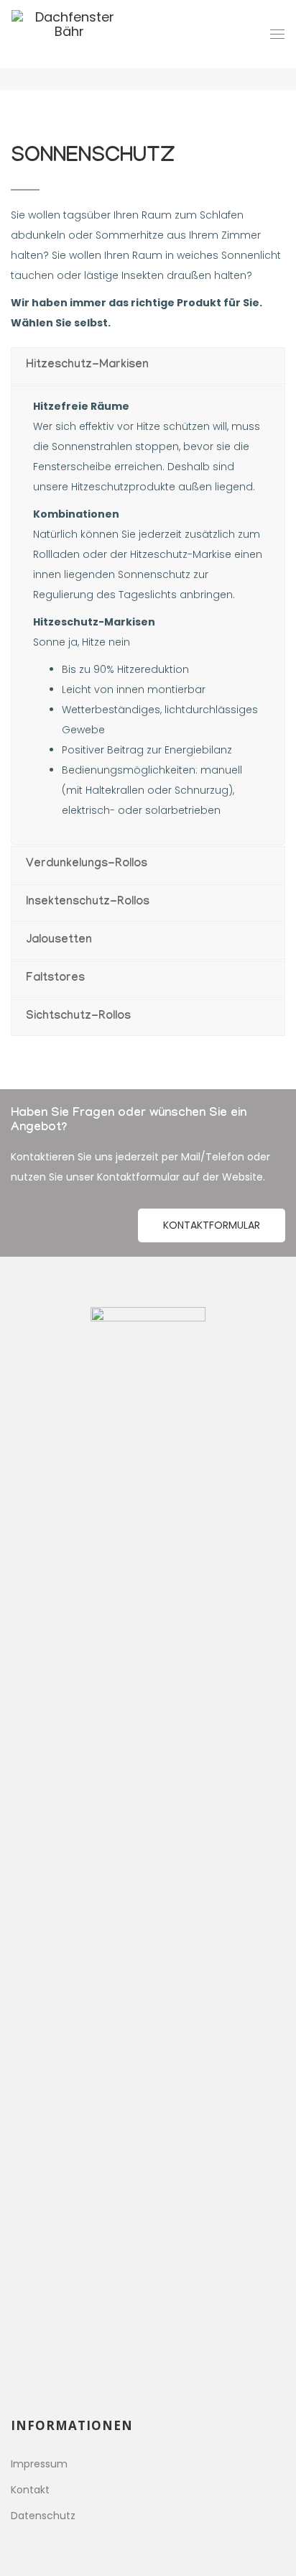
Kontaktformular (212, 1225)
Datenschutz (43, 2516)
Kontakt (30, 2490)
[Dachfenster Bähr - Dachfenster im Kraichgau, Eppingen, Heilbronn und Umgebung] (69, 34)
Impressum (39, 2464)
